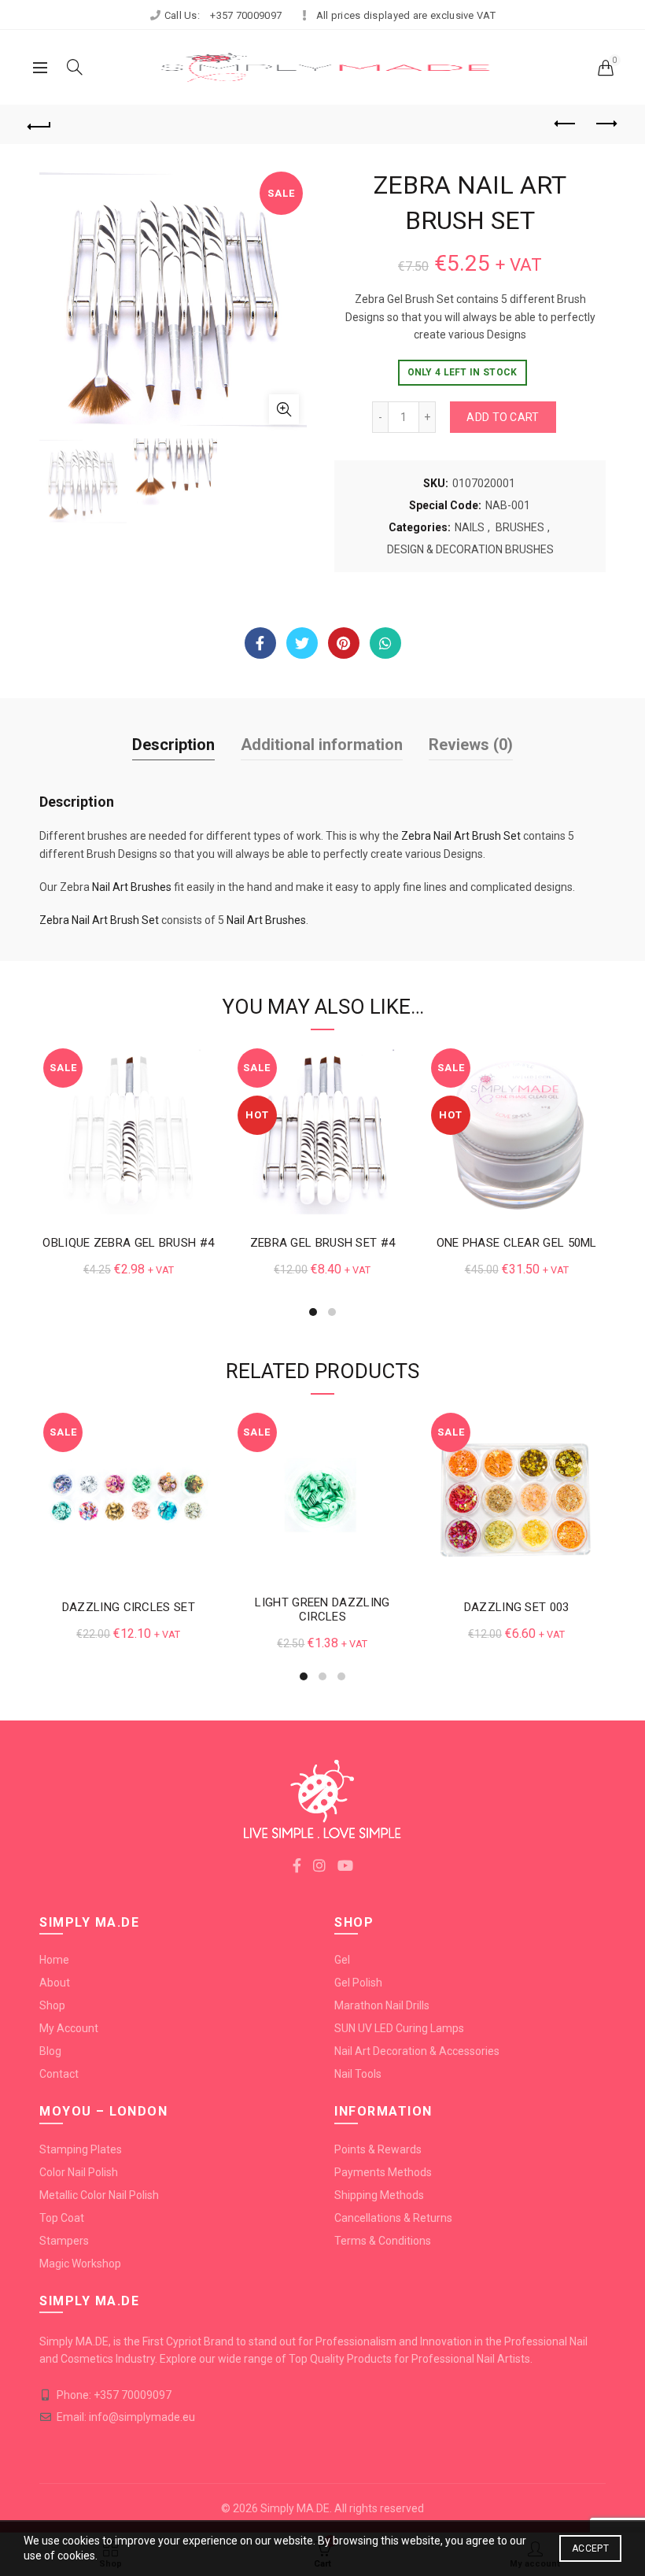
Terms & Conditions (383, 2241)
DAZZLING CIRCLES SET (129, 1607)
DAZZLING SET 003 (517, 1607)
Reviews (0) (471, 745)
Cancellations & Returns (393, 2218)
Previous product (566, 124)
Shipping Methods (379, 2195)
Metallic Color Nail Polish (99, 2195)
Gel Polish (358, 1983)
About (55, 1983)
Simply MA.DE (295, 2508)
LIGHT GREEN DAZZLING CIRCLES (322, 1610)
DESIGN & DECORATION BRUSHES (470, 549)
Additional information (322, 745)
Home (54, 1960)
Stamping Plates (81, 2149)
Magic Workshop (80, 2264)
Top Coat (62, 2218)
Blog (50, 2051)
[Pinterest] (344, 643)
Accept (590, 2548)
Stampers (64, 2241)
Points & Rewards (378, 2149)
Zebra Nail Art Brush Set (461, 836)
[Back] (40, 124)
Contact (59, 2074)
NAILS (470, 527)
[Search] (75, 67)
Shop (52, 2005)
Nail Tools (358, 2074)
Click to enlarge (284, 409)
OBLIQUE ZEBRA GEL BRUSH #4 (128, 1243)
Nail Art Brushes (132, 887)
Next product (606, 124)
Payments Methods (383, 2172)
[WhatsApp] (385, 643)
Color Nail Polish (79, 2172)
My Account (69, 2028)
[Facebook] (260, 643)
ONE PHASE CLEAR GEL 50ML (517, 1243)
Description (173, 745)
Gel (342, 1960)
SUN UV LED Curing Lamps (399, 2028)
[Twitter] (302, 643)
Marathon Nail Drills (382, 2005)
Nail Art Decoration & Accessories (417, 2051)
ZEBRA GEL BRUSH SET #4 (323, 1243)
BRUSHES (520, 527)
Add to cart (503, 417)
